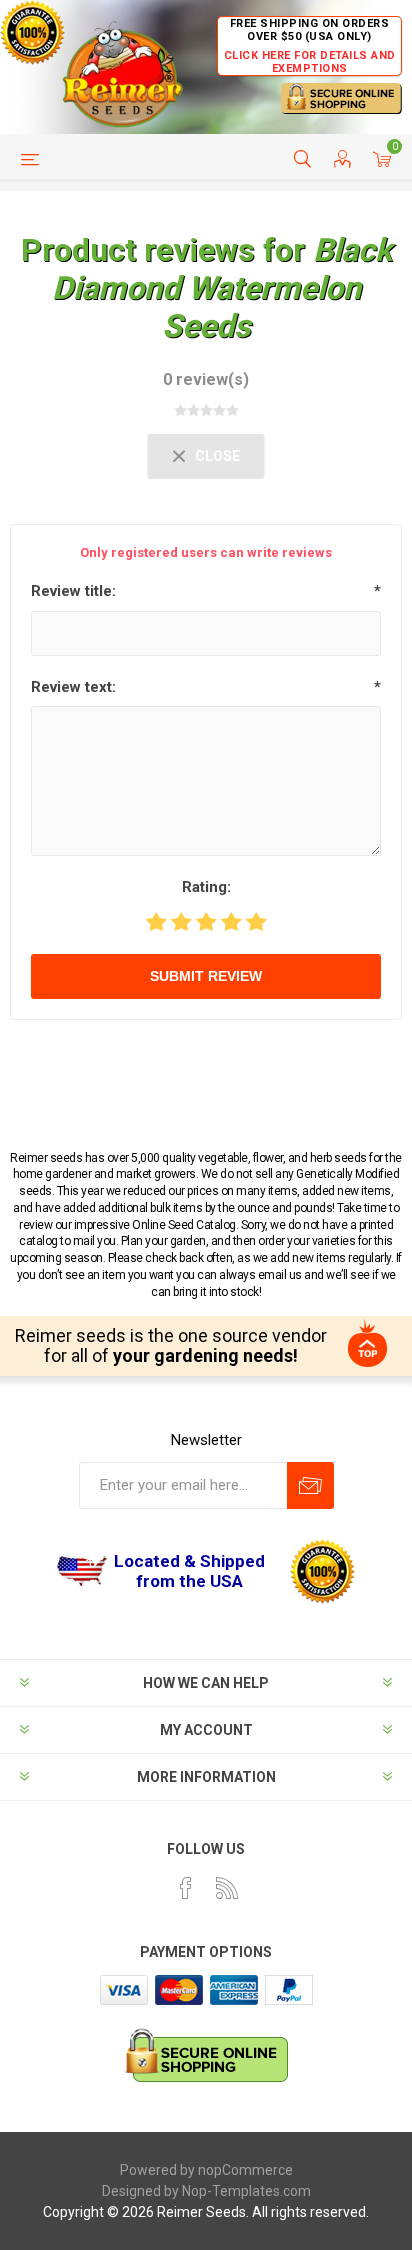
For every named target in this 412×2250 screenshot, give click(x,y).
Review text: (73, 687)
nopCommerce (245, 2170)
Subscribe (310, 1485)
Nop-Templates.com (246, 2191)
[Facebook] (186, 1888)
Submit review (206, 976)
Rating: (206, 887)
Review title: (73, 591)
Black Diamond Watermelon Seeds (222, 288)
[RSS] (227, 1888)
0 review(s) (206, 379)
